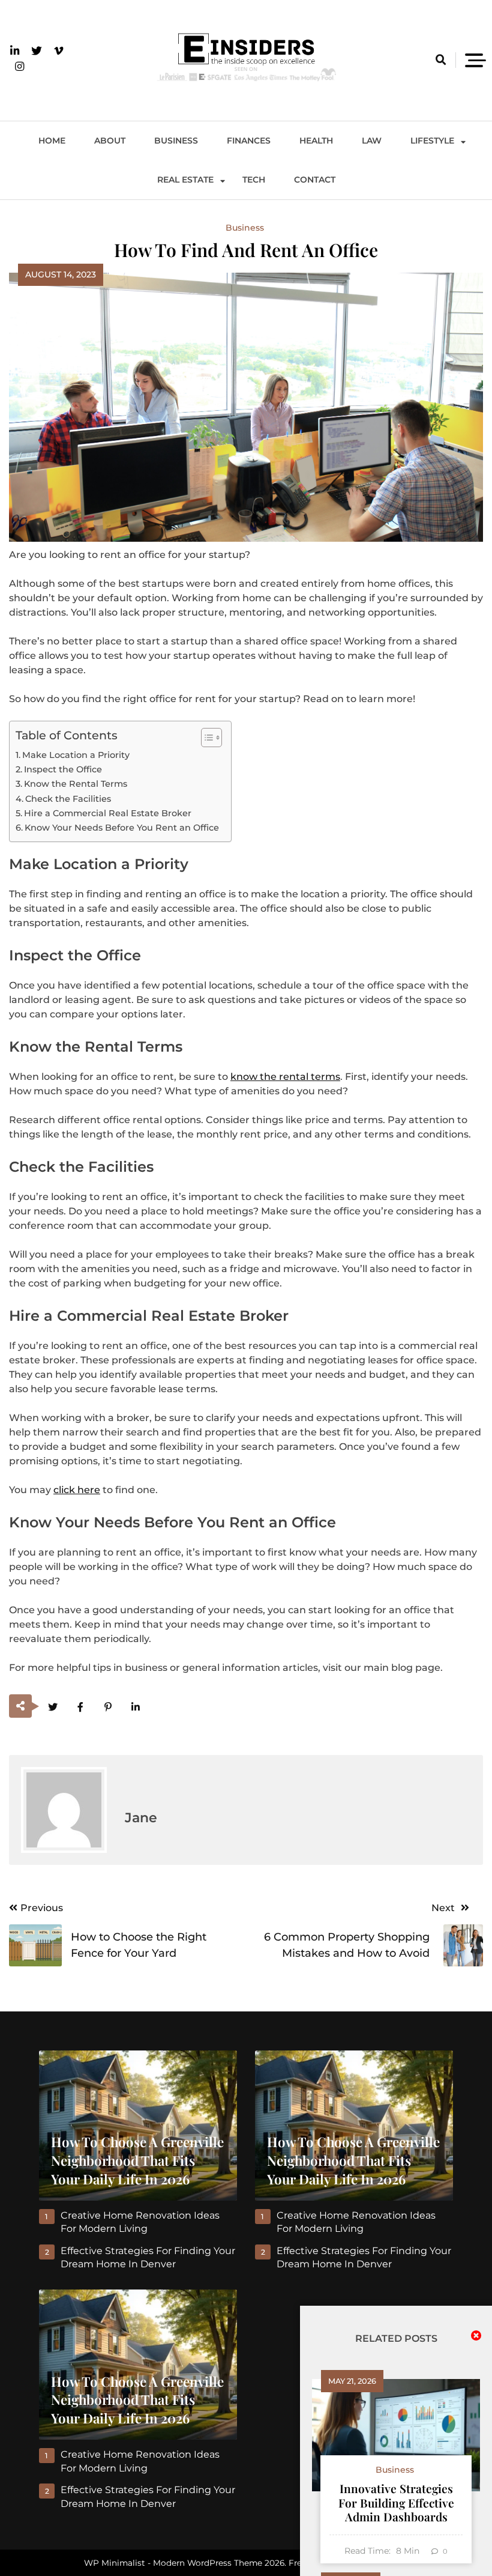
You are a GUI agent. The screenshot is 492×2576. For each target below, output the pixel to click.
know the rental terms (285, 1077)
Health (316, 141)
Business (176, 141)
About (110, 141)
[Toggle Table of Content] (205, 738)
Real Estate (185, 180)
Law (372, 141)
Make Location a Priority (76, 755)
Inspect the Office (63, 769)
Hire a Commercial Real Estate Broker (108, 813)
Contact (315, 180)
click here (77, 1490)
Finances (249, 141)
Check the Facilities (68, 799)
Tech (254, 180)
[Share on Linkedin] (135, 1707)
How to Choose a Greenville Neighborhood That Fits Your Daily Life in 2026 (137, 2160)
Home (52, 141)
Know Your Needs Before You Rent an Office (122, 828)
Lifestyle (432, 141)
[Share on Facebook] (80, 1707)
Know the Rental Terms (76, 784)
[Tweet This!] (52, 1707)
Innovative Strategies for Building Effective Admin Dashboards (396, 2502)
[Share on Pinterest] (108, 1707)
